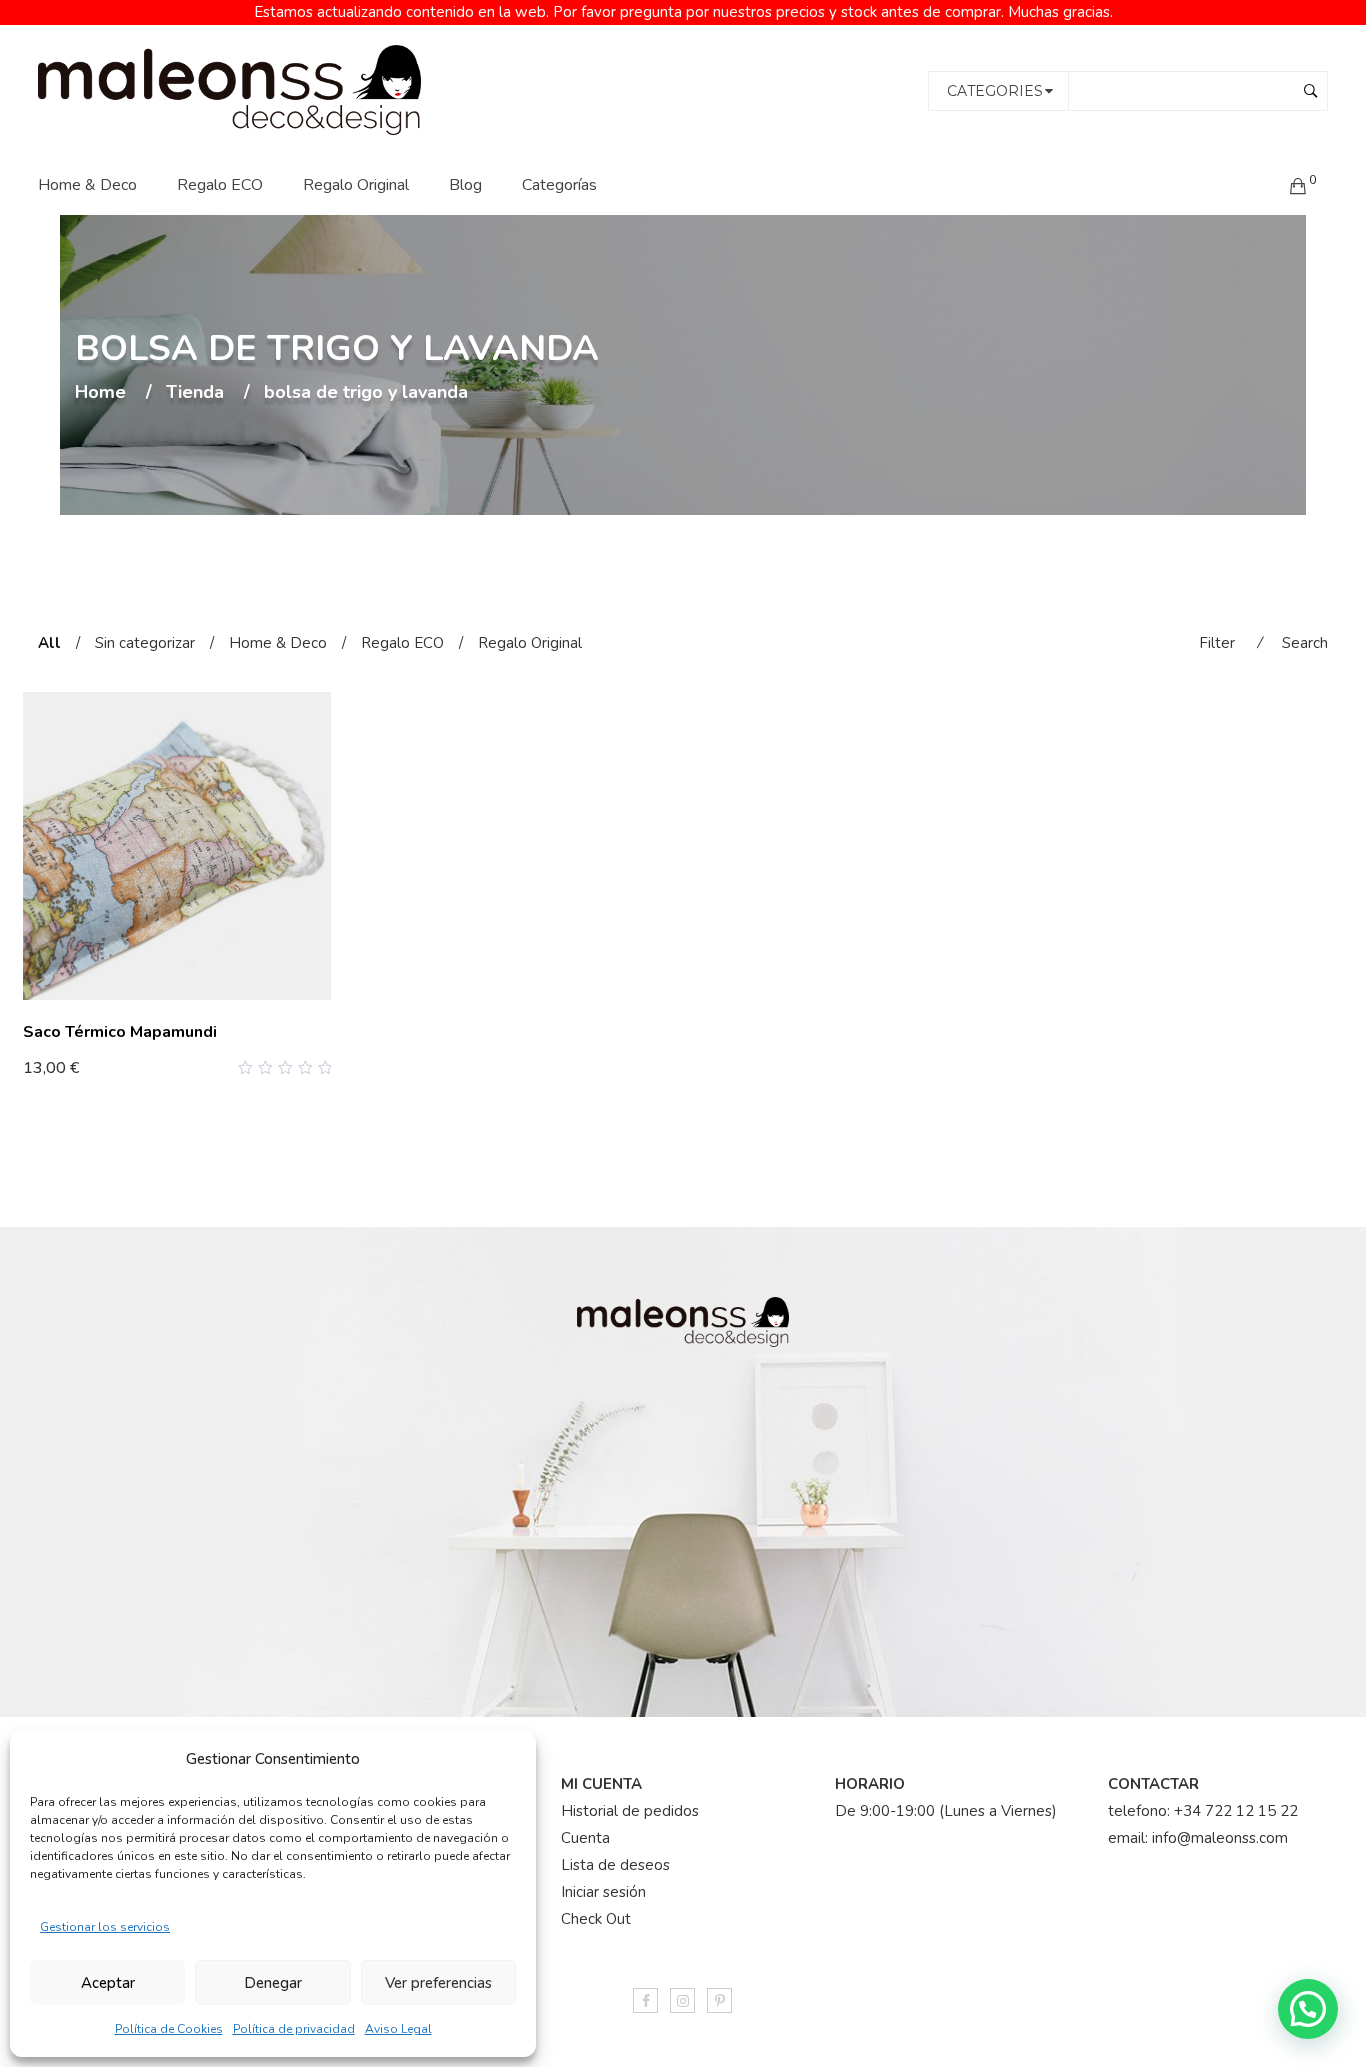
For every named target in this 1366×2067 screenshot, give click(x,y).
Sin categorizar (145, 643)
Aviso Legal (398, 2029)
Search (1305, 643)
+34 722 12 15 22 (1236, 1811)
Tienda (195, 393)
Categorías (559, 185)
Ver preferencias (438, 1983)
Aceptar (108, 1983)
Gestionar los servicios (105, 1927)
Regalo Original (356, 185)
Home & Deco (87, 185)
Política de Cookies (169, 2029)
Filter (1217, 643)
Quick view (323, 1068)
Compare (293, 1068)
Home (100, 393)
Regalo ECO (220, 185)
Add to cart (73, 1067)
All (49, 643)
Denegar (273, 1983)
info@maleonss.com (1220, 1838)
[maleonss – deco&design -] (229, 89)
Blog (465, 185)
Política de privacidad (294, 2029)
